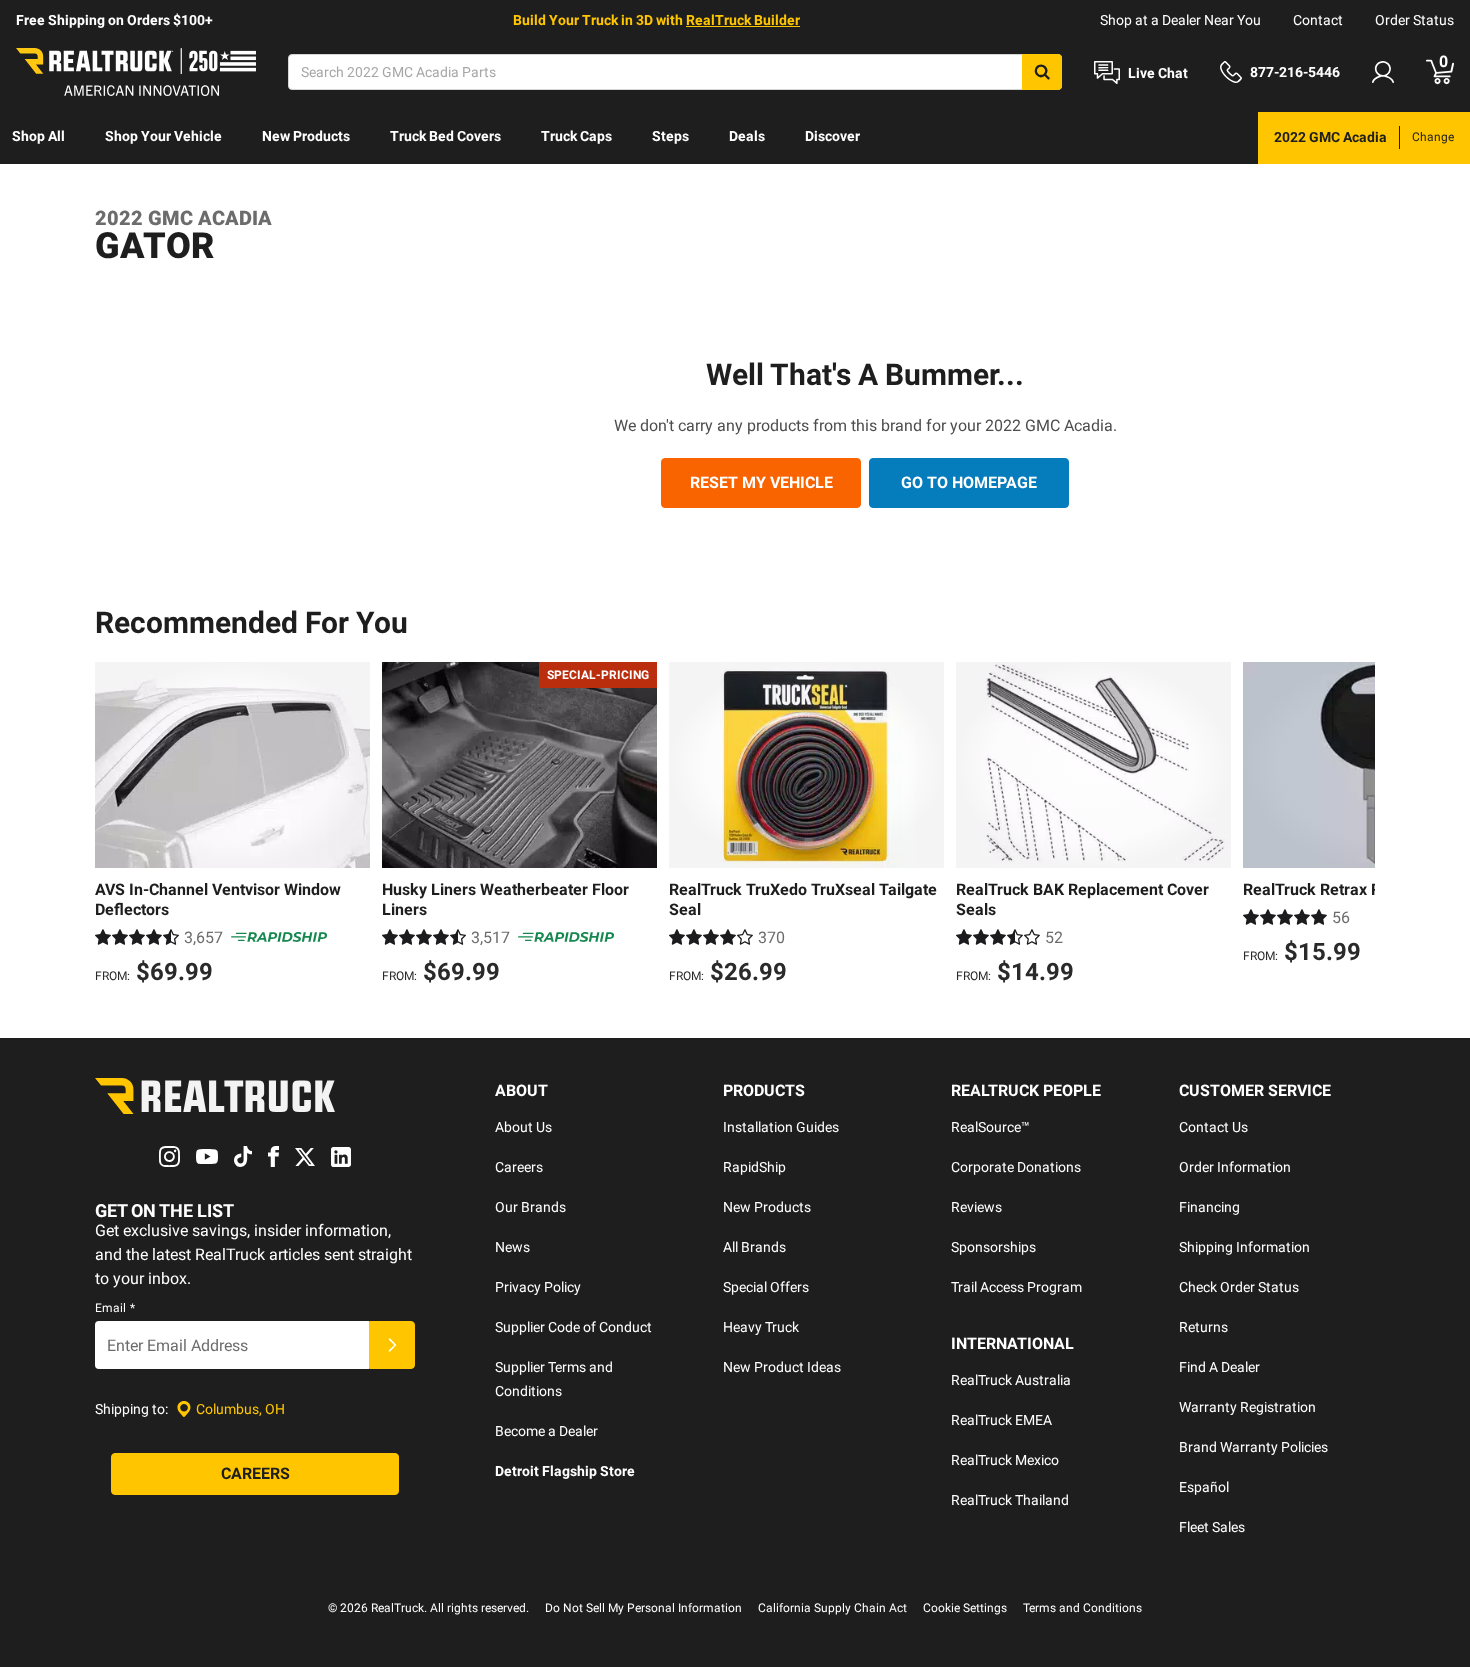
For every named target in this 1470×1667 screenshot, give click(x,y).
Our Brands (530, 1207)
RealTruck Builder (743, 20)
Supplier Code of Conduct (573, 1327)
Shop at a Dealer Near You (1180, 20)
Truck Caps (576, 136)
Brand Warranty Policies (1253, 1447)
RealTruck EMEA (1001, 1420)
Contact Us (1213, 1127)
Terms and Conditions (1082, 1608)
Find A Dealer (1219, 1367)
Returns (1203, 1327)
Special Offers (766, 1287)
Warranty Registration (1247, 1407)
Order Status (1414, 20)
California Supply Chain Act (832, 1608)
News (512, 1247)
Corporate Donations (1016, 1167)
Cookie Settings (965, 1608)
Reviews (976, 1207)
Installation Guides (781, 1127)
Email (115, 1308)
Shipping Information (1244, 1247)
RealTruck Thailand (1010, 1500)
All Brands (754, 1247)
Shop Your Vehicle (163, 136)
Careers (519, 1167)
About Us (523, 1127)
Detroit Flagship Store (565, 1471)
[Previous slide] (115, 826)
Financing (1209, 1207)
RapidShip (754, 1167)
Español (1204, 1487)
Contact (1318, 20)
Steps (670, 136)
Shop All (38, 136)
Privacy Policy (538, 1287)
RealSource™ (990, 1127)
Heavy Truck (761, 1327)
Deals (747, 136)
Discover (832, 136)
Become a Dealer (546, 1431)
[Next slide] (1355, 826)
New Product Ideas (782, 1367)
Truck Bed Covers (445, 136)
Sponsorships (993, 1247)
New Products (306, 136)
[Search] (1042, 72)
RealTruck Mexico (1005, 1460)
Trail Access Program (1016, 1287)
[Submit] (392, 1345)
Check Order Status (1239, 1287)
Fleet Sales (1212, 1527)
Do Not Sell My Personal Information (643, 1608)
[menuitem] (38, 138)
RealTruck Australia (1011, 1380)
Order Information (1235, 1167)
